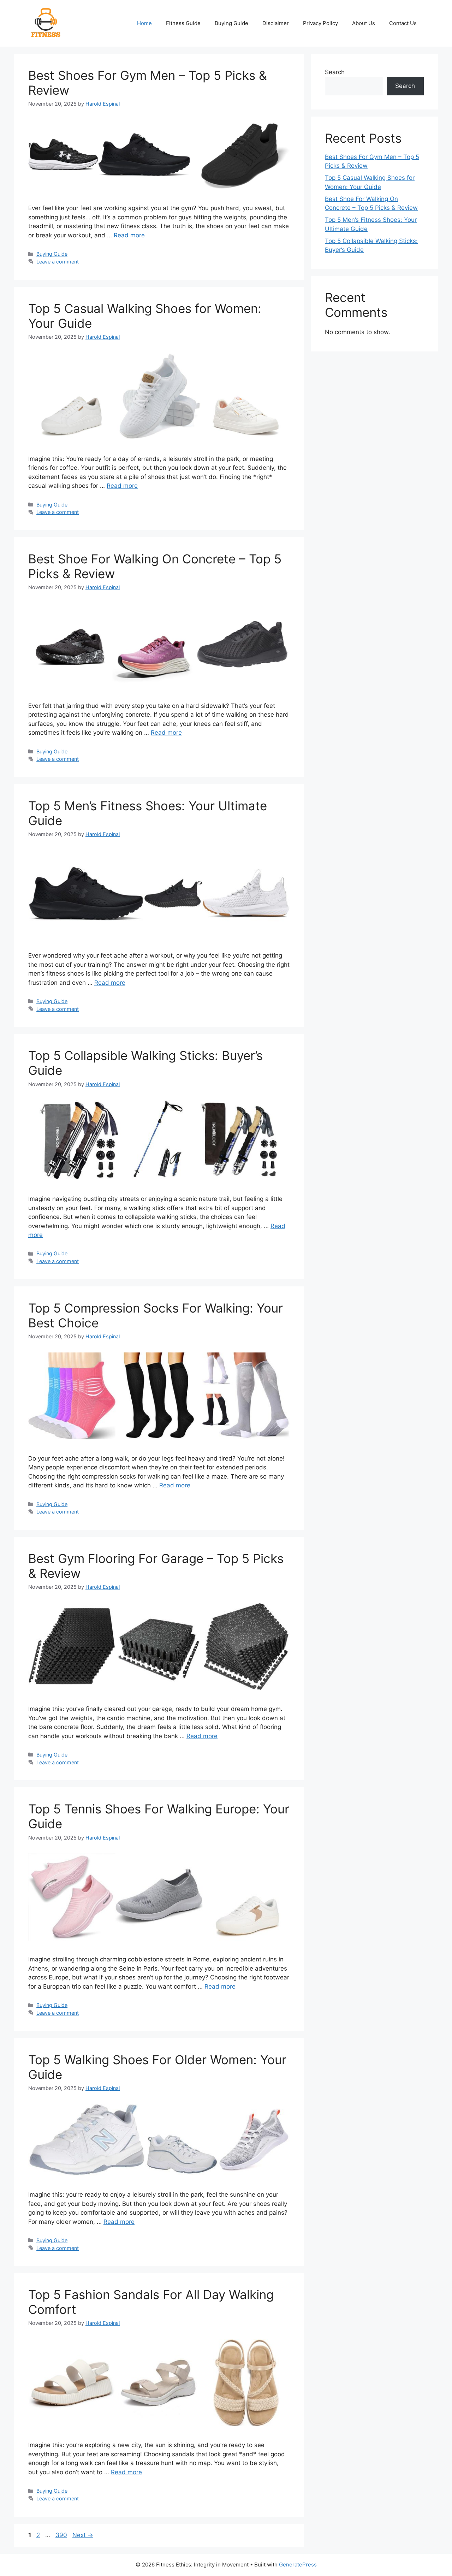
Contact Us (403, 23)
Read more (129, 235)
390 (62, 2535)
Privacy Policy (320, 23)
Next (83, 2535)
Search (335, 72)
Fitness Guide (183, 23)
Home (144, 23)
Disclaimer (276, 23)
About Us (364, 23)
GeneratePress (298, 2565)
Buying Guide (231, 23)
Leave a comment (58, 262)
